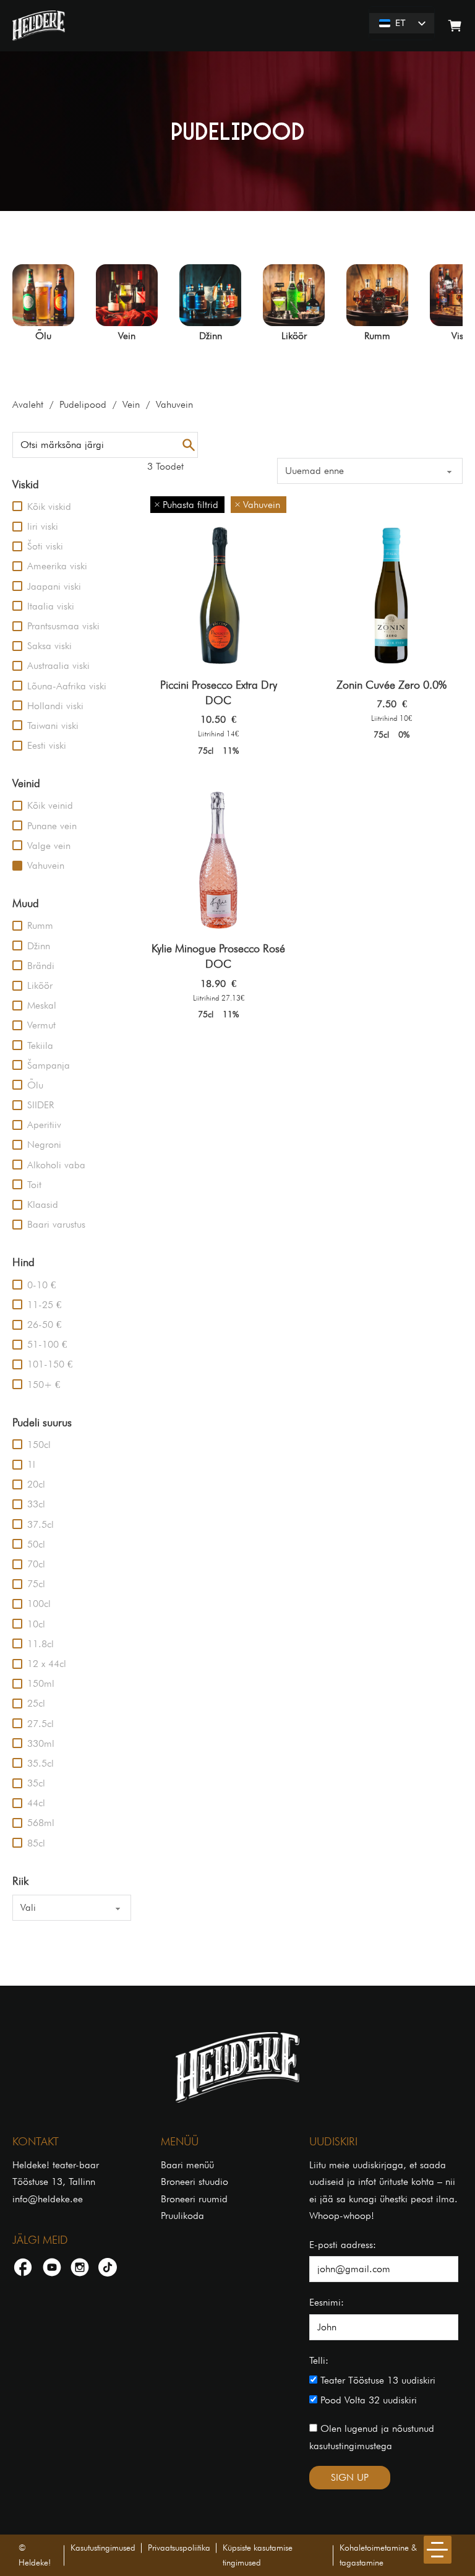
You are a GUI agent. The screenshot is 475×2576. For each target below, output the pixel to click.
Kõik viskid (49, 506)
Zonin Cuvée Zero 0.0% (392, 685)
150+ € (44, 1385)
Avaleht (28, 404)
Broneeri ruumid (194, 2199)
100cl (39, 1604)
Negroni (44, 1144)
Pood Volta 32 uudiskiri (367, 2400)
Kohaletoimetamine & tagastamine (378, 2555)
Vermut (41, 1025)
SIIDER (41, 1105)
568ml (41, 1823)
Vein (131, 404)
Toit (34, 1185)
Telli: (319, 2360)
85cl (36, 1843)
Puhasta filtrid (190, 505)
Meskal (42, 1005)
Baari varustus (56, 1224)
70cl (36, 1564)
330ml (41, 1743)
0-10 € (41, 1285)
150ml (41, 1683)
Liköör (40, 985)
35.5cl (41, 1763)
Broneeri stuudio (195, 2182)
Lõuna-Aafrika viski (67, 686)
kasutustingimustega (351, 2446)
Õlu (35, 1085)
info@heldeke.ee (48, 2199)
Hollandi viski (55, 706)
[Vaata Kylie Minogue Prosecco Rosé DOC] (218, 859)
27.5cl (41, 1724)
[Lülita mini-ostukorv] (455, 26)
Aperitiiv (44, 1125)
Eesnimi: (327, 2302)
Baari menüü (187, 2165)
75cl (36, 1584)
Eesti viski (47, 745)
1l (31, 1464)
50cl (36, 1544)
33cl (36, 1504)
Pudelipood (83, 404)
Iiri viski (43, 526)
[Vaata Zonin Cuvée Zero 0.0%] (392, 595)
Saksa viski (49, 646)
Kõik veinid (50, 805)
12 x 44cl (47, 1664)
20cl (36, 1484)
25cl (36, 1703)
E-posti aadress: (343, 2245)
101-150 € (50, 1364)
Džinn (39, 946)
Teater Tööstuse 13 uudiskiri (376, 2380)
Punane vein (52, 826)
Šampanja (49, 1065)
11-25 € (44, 1305)
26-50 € (44, 1325)
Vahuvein (46, 865)
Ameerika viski (57, 566)
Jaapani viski (54, 586)
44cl (36, 1803)
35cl (36, 1783)
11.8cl (41, 1644)
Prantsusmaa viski (63, 626)
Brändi (41, 966)
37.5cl (41, 1524)
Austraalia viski (58, 666)
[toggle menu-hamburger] (438, 2550)
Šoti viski (45, 546)
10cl (36, 1624)
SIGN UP (350, 2477)
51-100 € (47, 1344)
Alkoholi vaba (56, 1165)
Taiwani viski (53, 726)
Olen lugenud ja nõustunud (372, 2437)
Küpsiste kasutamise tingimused (258, 2555)
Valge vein (49, 846)
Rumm (40, 925)
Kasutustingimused (103, 2548)
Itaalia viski (51, 606)
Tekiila (40, 1045)
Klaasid (43, 1204)
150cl (39, 1445)
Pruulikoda (182, 2216)
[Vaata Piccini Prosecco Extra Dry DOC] (218, 595)
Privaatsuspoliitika (179, 2548)
